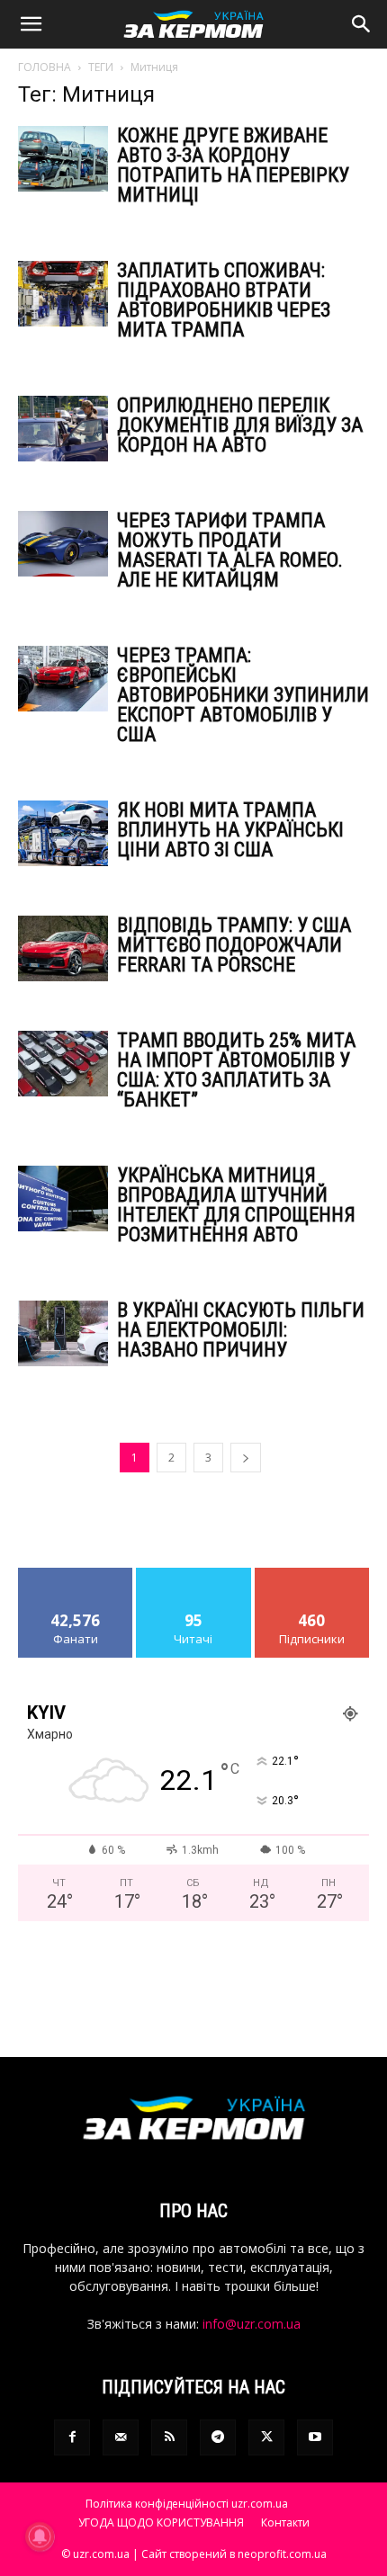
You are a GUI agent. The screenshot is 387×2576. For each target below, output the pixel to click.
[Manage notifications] (40, 2536)
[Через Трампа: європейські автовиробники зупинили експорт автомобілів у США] (63, 679)
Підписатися (312, 1574)
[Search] (362, 24)
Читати (194, 1574)
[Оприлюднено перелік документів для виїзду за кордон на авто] (63, 429)
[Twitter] (266, 2437)
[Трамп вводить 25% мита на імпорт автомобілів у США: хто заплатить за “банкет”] (63, 1064)
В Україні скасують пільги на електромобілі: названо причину (241, 1330)
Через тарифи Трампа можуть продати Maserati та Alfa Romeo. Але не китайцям (230, 550)
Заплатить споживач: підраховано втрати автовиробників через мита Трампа (224, 300)
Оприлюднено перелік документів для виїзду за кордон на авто (240, 425)
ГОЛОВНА (45, 67)
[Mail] (121, 2437)
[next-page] (246, 1458)
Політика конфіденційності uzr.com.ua (187, 2504)
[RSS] (169, 2437)
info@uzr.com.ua (252, 2324)
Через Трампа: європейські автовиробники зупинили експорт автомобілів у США (243, 695)
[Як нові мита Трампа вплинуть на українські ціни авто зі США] (63, 833)
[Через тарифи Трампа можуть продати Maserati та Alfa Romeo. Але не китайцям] (63, 544)
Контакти (285, 2522)
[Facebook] (72, 2437)
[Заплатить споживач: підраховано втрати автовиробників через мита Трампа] (63, 294)
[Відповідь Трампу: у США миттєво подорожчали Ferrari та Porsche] (63, 948)
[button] (31, 24)
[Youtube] (315, 2437)
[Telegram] (218, 2437)
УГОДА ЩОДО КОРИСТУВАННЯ (161, 2522)
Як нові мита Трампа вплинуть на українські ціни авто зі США (230, 830)
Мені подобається (76, 1574)
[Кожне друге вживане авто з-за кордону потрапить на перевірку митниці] (63, 159)
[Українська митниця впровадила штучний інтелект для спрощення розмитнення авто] (63, 1199)
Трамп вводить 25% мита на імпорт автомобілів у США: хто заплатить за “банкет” (236, 1070)
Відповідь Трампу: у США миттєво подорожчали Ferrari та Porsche (234, 945)
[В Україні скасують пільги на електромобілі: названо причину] (63, 1333)
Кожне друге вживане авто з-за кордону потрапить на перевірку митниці (233, 165)
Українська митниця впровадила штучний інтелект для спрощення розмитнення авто (236, 1205)
